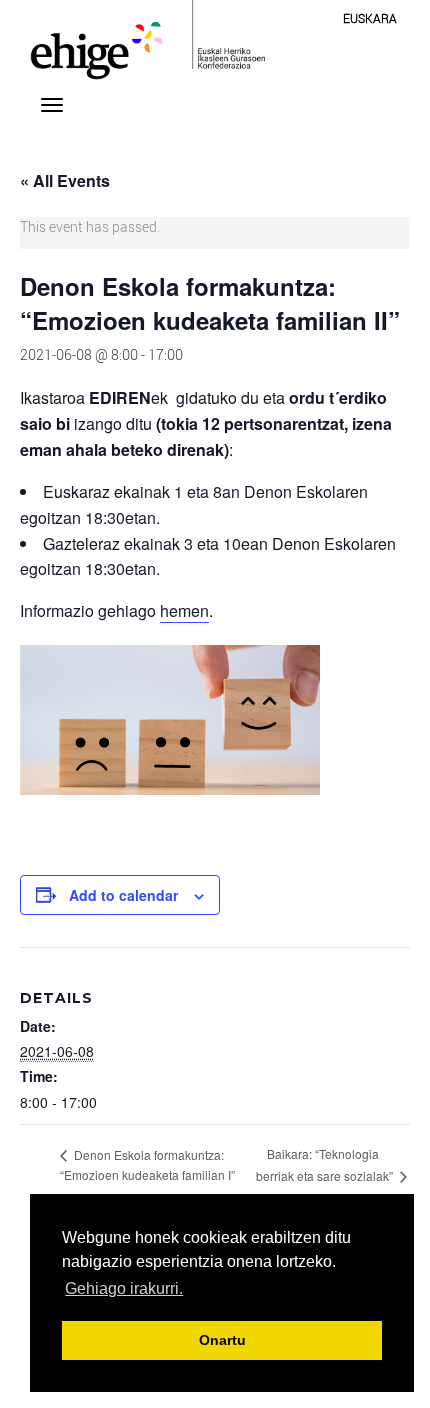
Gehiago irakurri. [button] (124, 1288)
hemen (184, 610)
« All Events (65, 180)
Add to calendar (123, 895)
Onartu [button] (222, 1340)
